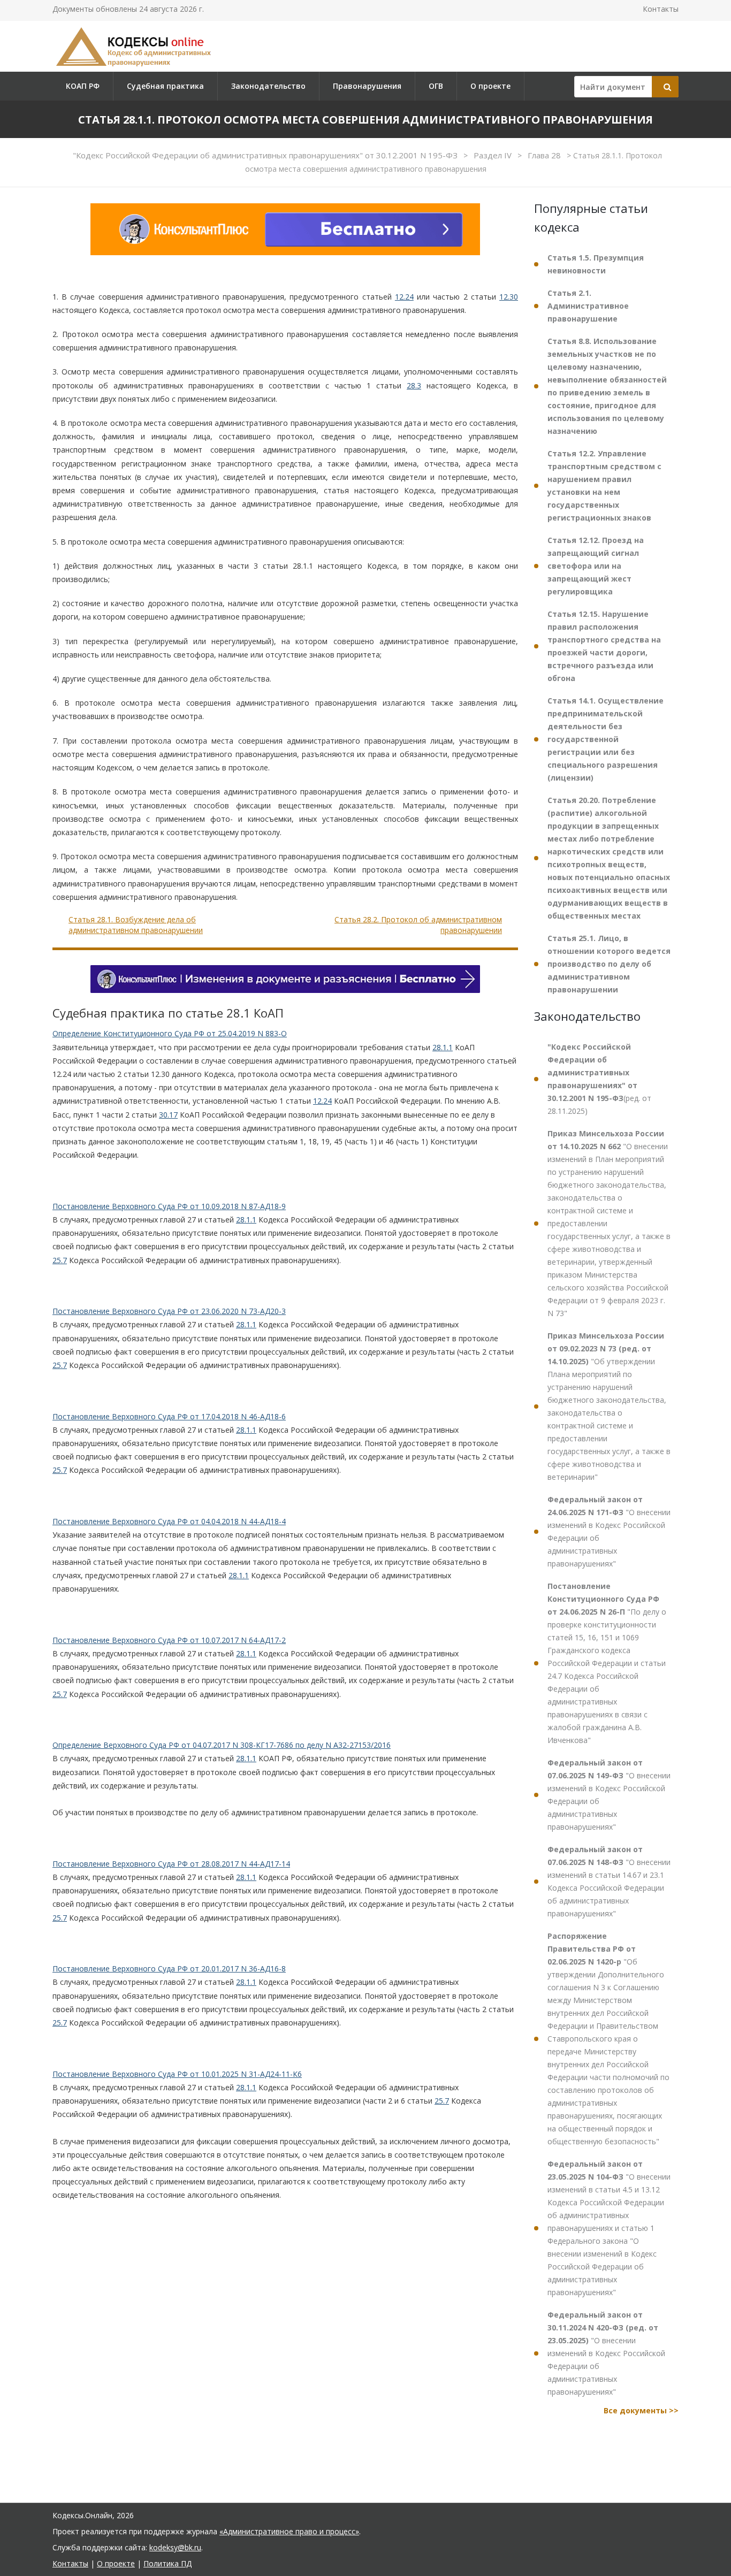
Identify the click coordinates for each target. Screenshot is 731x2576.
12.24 (404, 297)
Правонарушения (367, 86)
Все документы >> (641, 2410)
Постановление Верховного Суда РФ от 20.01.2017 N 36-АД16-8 (169, 1969)
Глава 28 (545, 155)
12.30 (509, 297)
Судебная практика (165, 86)
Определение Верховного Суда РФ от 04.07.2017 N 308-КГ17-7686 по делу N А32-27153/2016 (222, 1745)
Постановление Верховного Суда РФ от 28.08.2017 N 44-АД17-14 (171, 1864)
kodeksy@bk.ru (175, 2547)
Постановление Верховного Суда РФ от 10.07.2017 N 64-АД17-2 (169, 1640)
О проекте (490, 86)
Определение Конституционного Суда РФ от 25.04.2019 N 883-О (170, 1033)
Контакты (661, 9)
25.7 (60, 1260)
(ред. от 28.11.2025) (599, 1079)
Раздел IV (494, 155)
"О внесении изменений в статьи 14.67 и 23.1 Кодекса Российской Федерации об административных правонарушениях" (609, 1881)
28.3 (414, 385)
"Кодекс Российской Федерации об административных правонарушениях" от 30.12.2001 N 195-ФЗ (266, 155)
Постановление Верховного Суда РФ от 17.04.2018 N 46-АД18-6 (169, 1416)
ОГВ (436, 86)
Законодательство (268, 86)
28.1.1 (443, 1047)
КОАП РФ (83, 86)
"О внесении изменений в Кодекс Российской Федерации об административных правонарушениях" (609, 1531)
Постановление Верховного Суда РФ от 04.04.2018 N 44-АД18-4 (169, 1521)
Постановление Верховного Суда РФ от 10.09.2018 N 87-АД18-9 (169, 1206)
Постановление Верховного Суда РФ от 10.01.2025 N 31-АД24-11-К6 (177, 2074)
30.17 (168, 1115)
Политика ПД (167, 2563)
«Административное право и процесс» (289, 2531)
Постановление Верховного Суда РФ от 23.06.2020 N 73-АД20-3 (169, 1311)
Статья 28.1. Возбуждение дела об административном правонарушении (136, 925)
